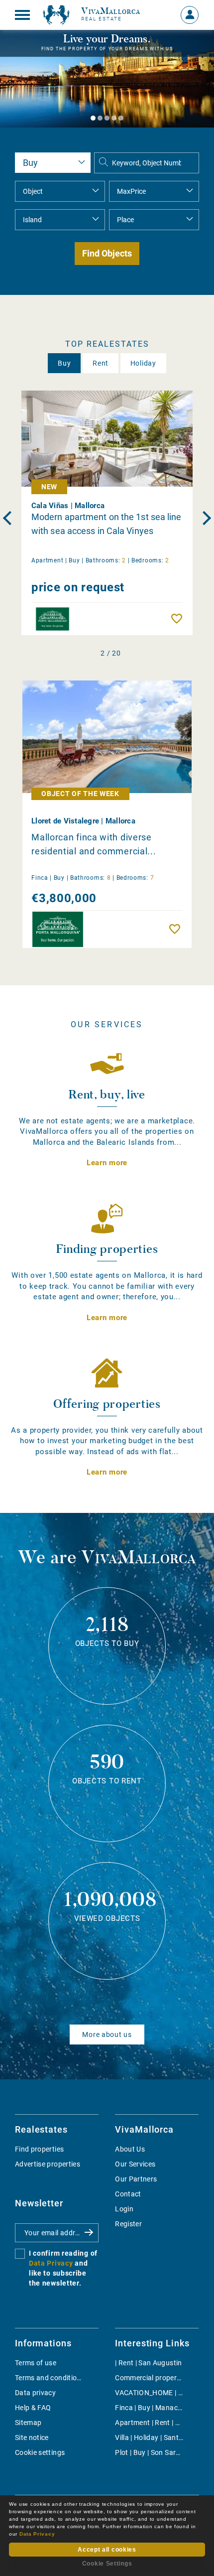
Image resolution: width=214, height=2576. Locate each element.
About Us (130, 2149)
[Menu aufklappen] (22, 15)
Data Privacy (51, 2263)
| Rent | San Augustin (148, 2363)
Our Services (135, 2164)
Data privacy (35, 2393)
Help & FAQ (33, 2408)
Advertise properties (48, 2164)
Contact (128, 2194)
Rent (101, 363)
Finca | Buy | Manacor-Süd (157, 2408)
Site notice (32, 2438)
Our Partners (136, 2179)
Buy (64, 363)
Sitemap (28, 2423)
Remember (179, 619)
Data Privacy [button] (37, 2534)
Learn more (107, 1163)
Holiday (143, 363)
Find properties (39, 2149)
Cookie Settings (107, 2564)
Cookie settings (40, 2452)
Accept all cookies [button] (107, 2550)
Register (128, 2224)
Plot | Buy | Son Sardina (152, 2452)
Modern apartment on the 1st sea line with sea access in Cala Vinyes (107, 524)
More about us (107, 2034)
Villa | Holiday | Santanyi (154, 2438)
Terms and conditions (50, 2378)
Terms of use (36, 2363)
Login (124, 2209)
